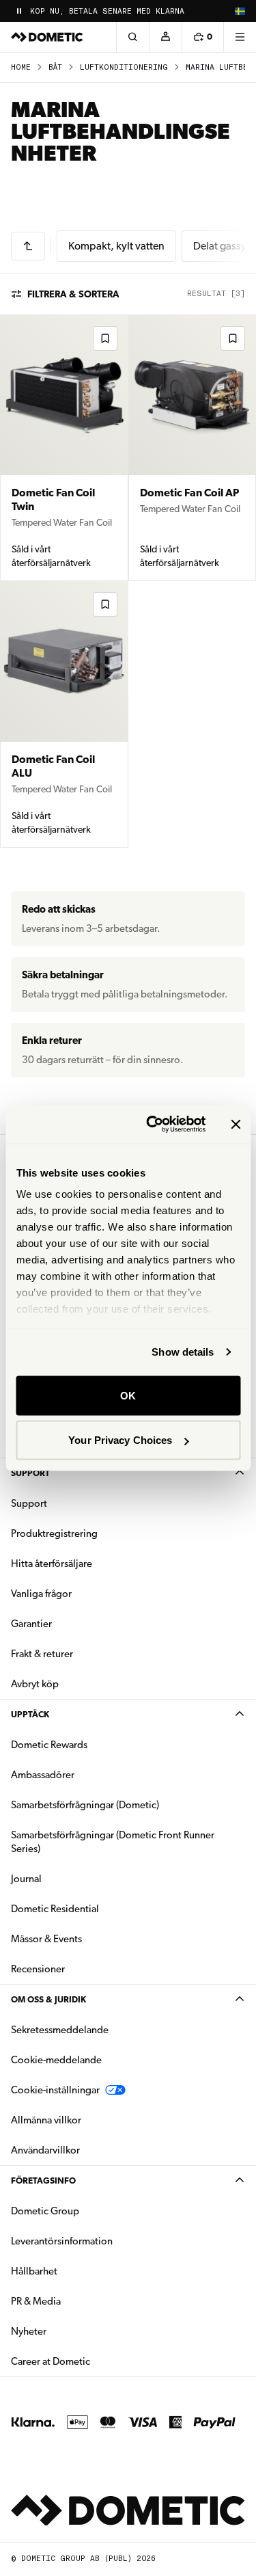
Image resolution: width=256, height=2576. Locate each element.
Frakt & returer (42, 1654)
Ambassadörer (43, 1775)
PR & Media (79, 2301)
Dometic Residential (98, 1908)
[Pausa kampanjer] (19, 11)
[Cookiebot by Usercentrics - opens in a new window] (153, 1125)
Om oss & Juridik (48, 1999)
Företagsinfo (43, 2181)
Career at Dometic (94, 2361)
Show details (183, 1352)
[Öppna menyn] (240, 37)
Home (21, 67)
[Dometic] (47, 37)
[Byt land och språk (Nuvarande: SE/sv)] (240, 11)
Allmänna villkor (46, 2120)
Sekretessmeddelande (60, 2030)
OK (128, 1395)
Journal (26, 1879)
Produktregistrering (54, 1533)
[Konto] (165, 37)
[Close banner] (236, 1124)
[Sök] (132, 37)
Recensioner (38, 1969)
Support (30, 1473)
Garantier (31, 1624)
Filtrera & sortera (73, 294)
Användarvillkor (45, 2150)
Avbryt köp (35, 1684)
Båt (55, 67)
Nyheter (72, 2331)
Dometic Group (88, 2211)
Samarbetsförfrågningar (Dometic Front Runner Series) (113, 1842)
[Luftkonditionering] (28, 246)
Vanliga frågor (41, 1594)
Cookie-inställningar (55, 2090)
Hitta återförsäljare (52, 1564)
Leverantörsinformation (62, 2241)
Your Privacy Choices (120, 1440)
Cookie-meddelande (56, 2060)
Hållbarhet (34, 2271)
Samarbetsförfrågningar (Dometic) (85, 1805)
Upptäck (30, 1714)
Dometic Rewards (49, 1745)
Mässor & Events (46, 1939)
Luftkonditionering (124, 67)
